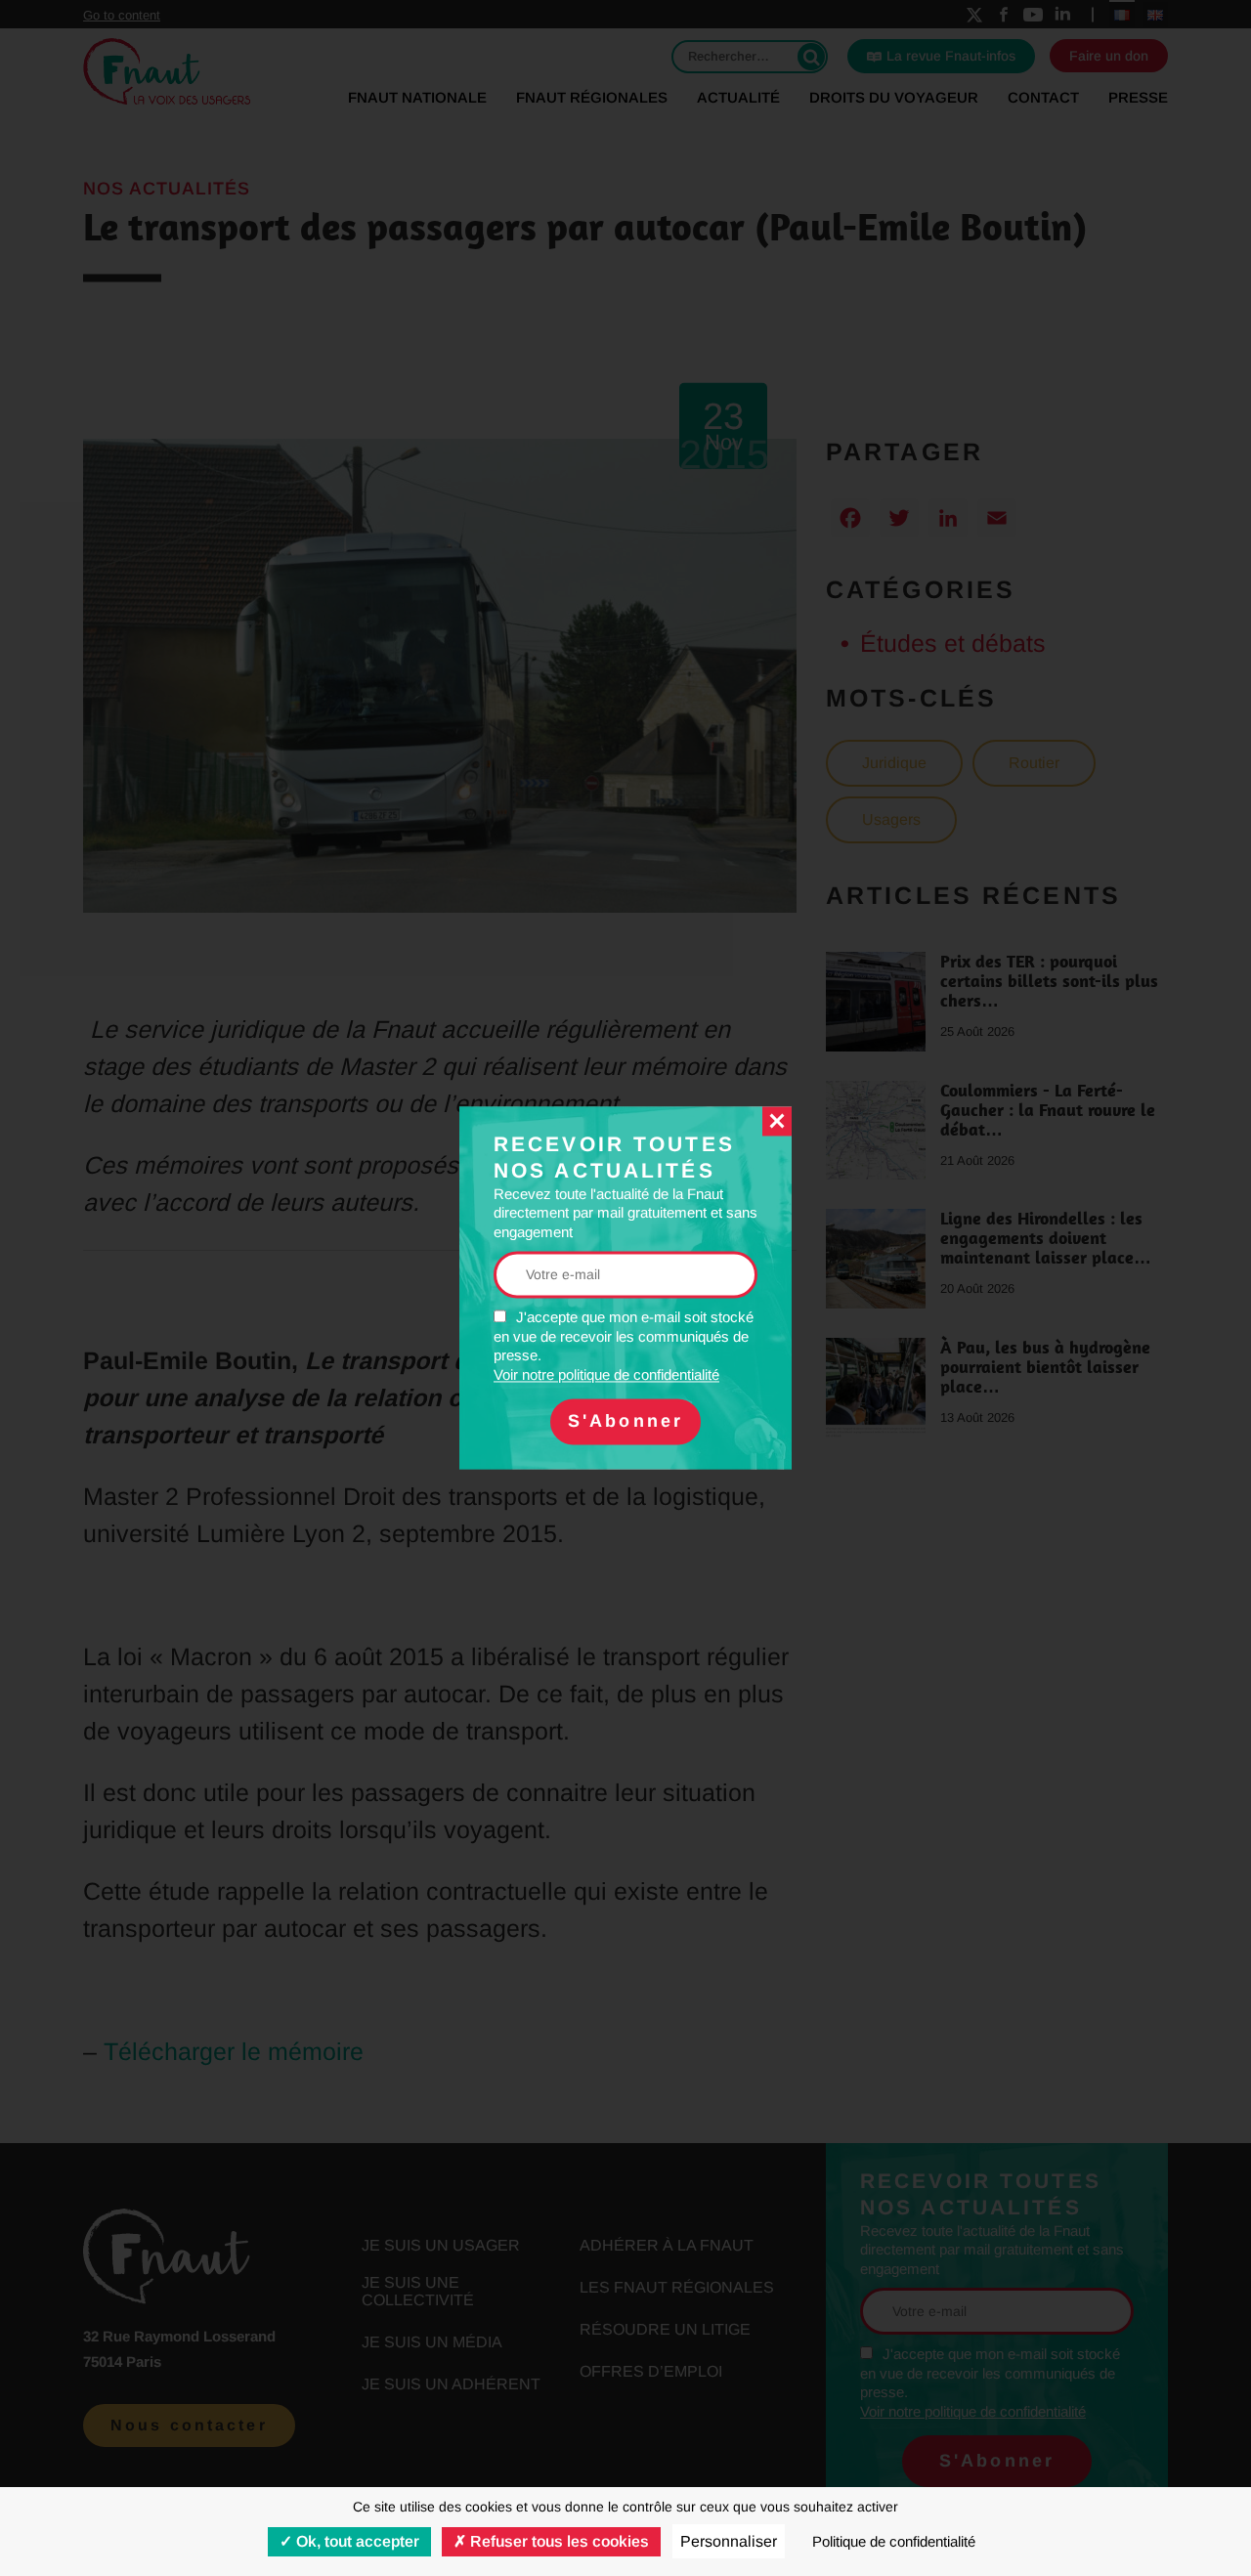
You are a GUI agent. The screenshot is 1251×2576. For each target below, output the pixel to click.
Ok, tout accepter (356, 2541)
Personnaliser (729, 2541)
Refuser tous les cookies (558, 2541)
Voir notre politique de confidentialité (606, 1374)
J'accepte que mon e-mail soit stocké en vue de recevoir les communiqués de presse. (624, 1347)
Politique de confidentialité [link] (894, 2541)
